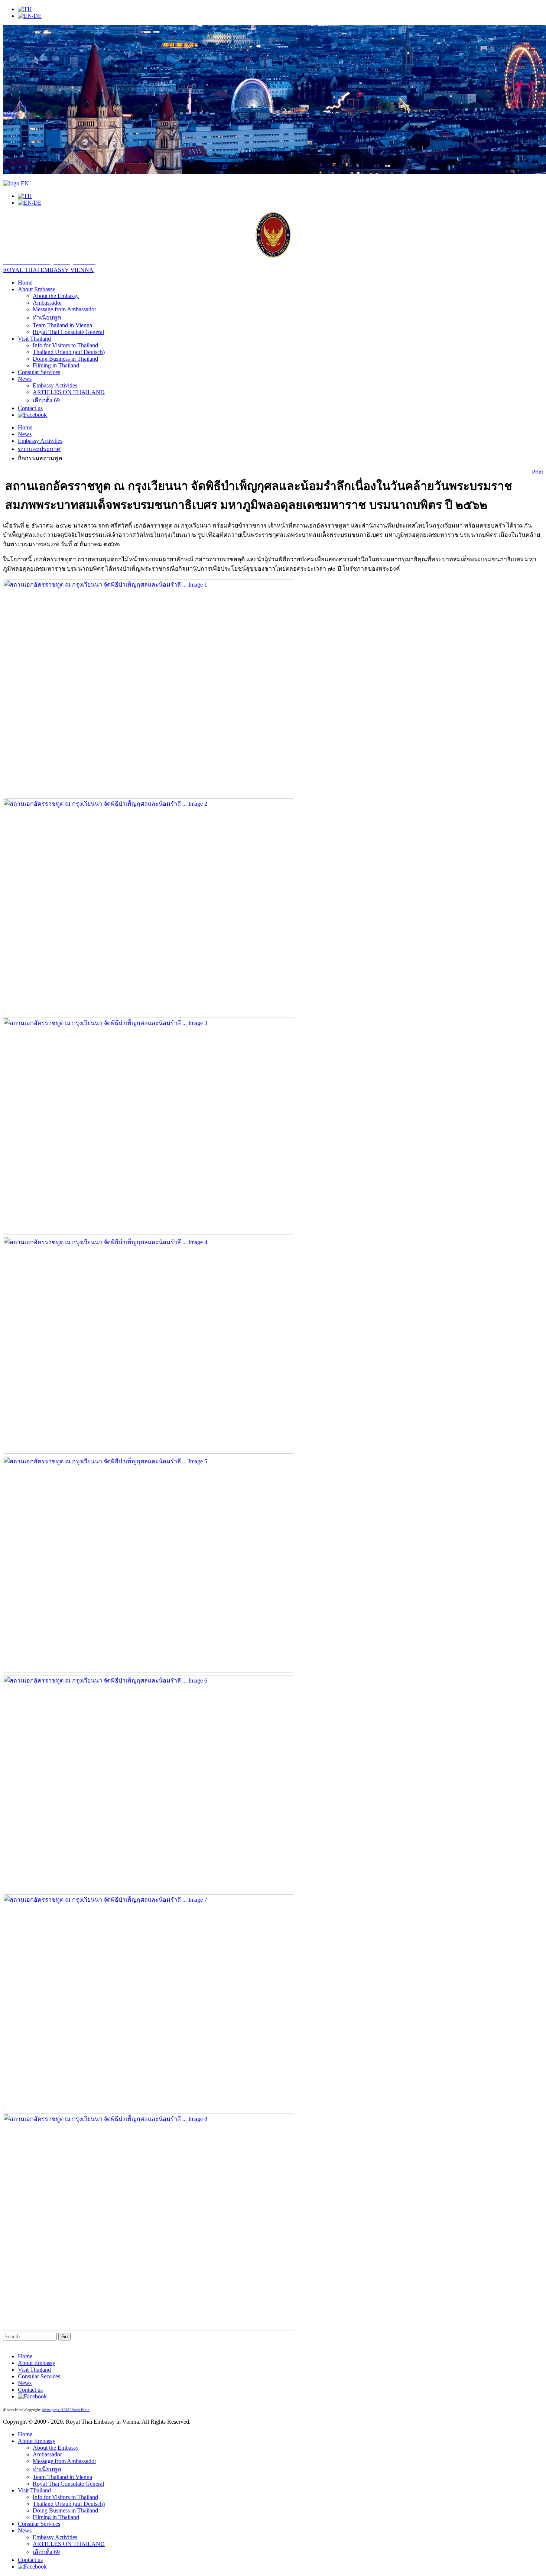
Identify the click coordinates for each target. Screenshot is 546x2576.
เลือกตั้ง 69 (46, 400)
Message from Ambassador (64, 309)
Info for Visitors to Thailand (65, 345)
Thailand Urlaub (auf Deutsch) (69, 352)
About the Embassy (56, 296)
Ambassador (47, 303)
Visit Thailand (34, 339)
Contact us (30, 408)
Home (25, 283)
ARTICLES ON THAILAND (69, 392)
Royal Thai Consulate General (68, 332)
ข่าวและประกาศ (39, 449)
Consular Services (39, 372)
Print (537, 472)
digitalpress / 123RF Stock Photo (66, 2410)
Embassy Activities (55, 385)
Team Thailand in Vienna (62, 325)
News (25, 379)
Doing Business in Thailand (65, 359)
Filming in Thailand (56, 365)
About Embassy (37, 289)
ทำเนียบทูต (47, 317)
